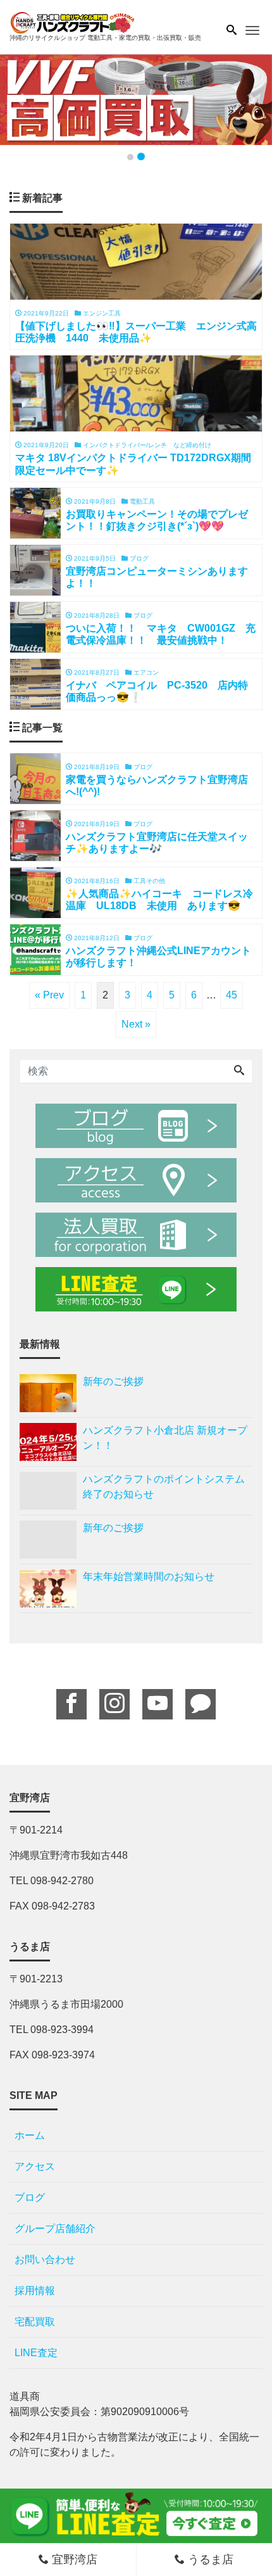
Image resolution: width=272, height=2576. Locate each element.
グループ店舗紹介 (55, 2228)
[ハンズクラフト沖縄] (73, 21)
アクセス (35, 2166)
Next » (136, 1024)
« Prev (49, 995)
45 (232, 995)
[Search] (239, 1071)
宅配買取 (35, 2322)
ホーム (30, 2135)
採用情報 (35, 2291)
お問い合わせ (45, 2260)
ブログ (30, 2197)
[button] (21, 100)
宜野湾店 (73, 2560)
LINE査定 (36, 2353)
